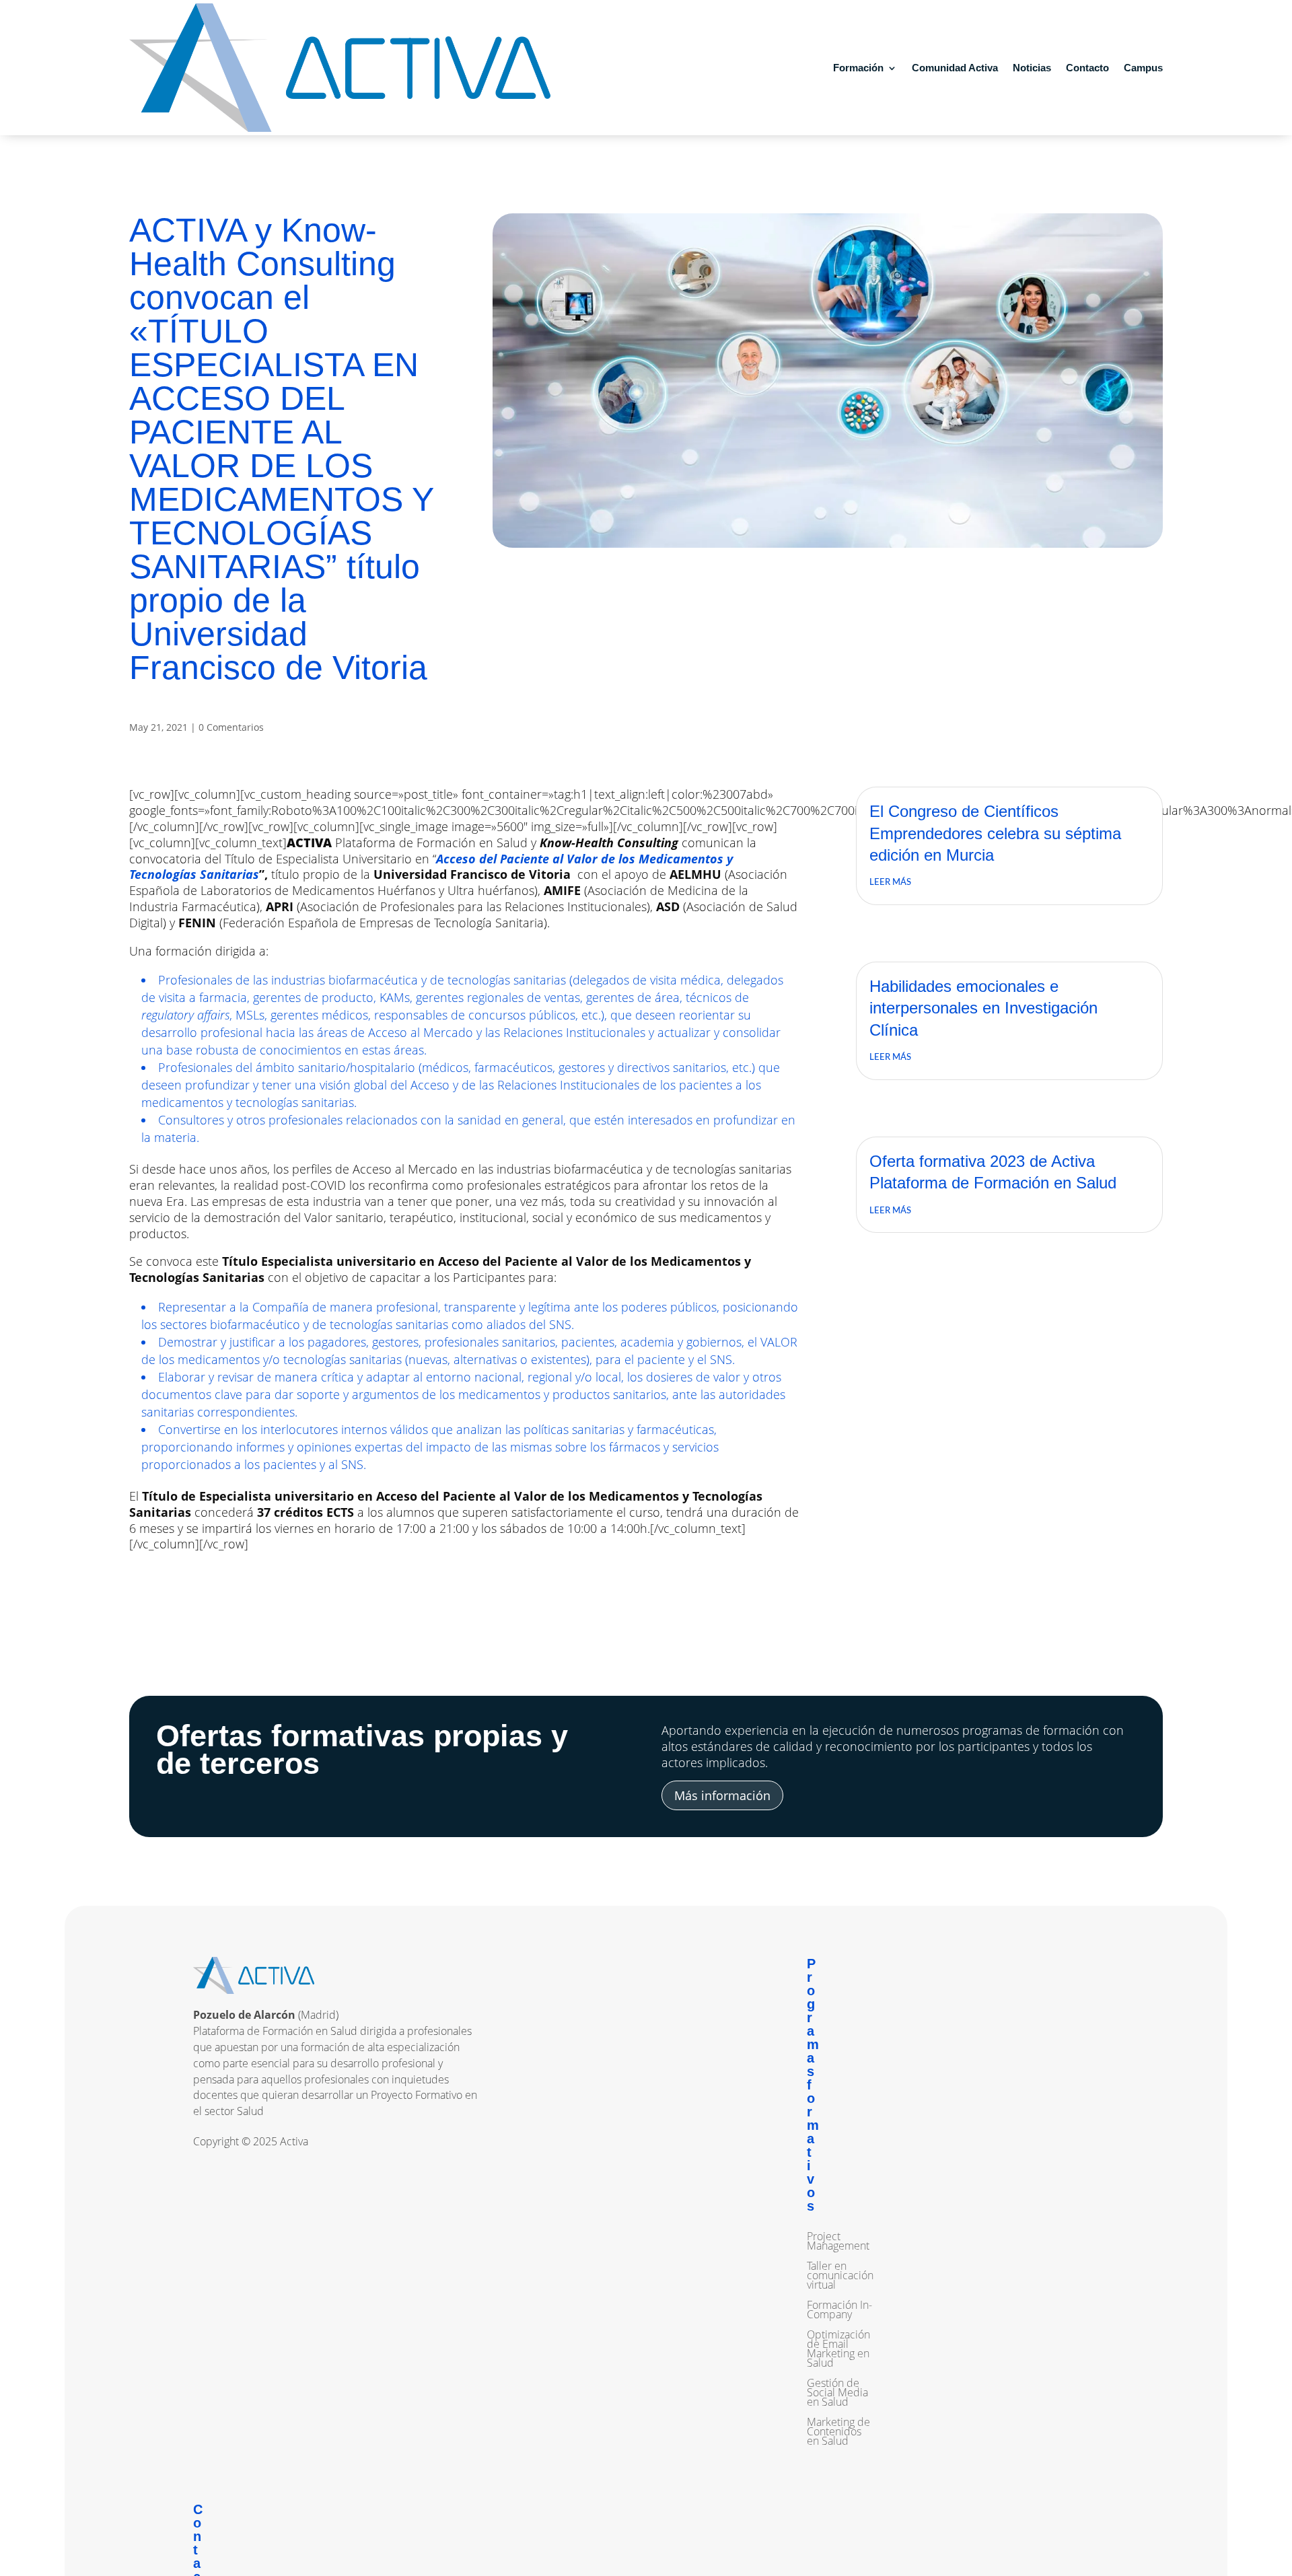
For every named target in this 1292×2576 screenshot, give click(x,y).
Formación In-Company (839, 2311)
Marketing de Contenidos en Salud (838, 2433)
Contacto (1087, 68)
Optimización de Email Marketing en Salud (838, 2350)
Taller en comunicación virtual (840, 2277)
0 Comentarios (231, 727)
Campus (1143, 68)
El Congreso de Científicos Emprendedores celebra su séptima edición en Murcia (995, 833)
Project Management (838, 2242)
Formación (858, 68)
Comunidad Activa (955, 68)
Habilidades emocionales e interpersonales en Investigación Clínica (983, 1008)
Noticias (1032, 68)
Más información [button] (722, 1795)
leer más (890, 883)
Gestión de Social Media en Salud (837, 2394)
